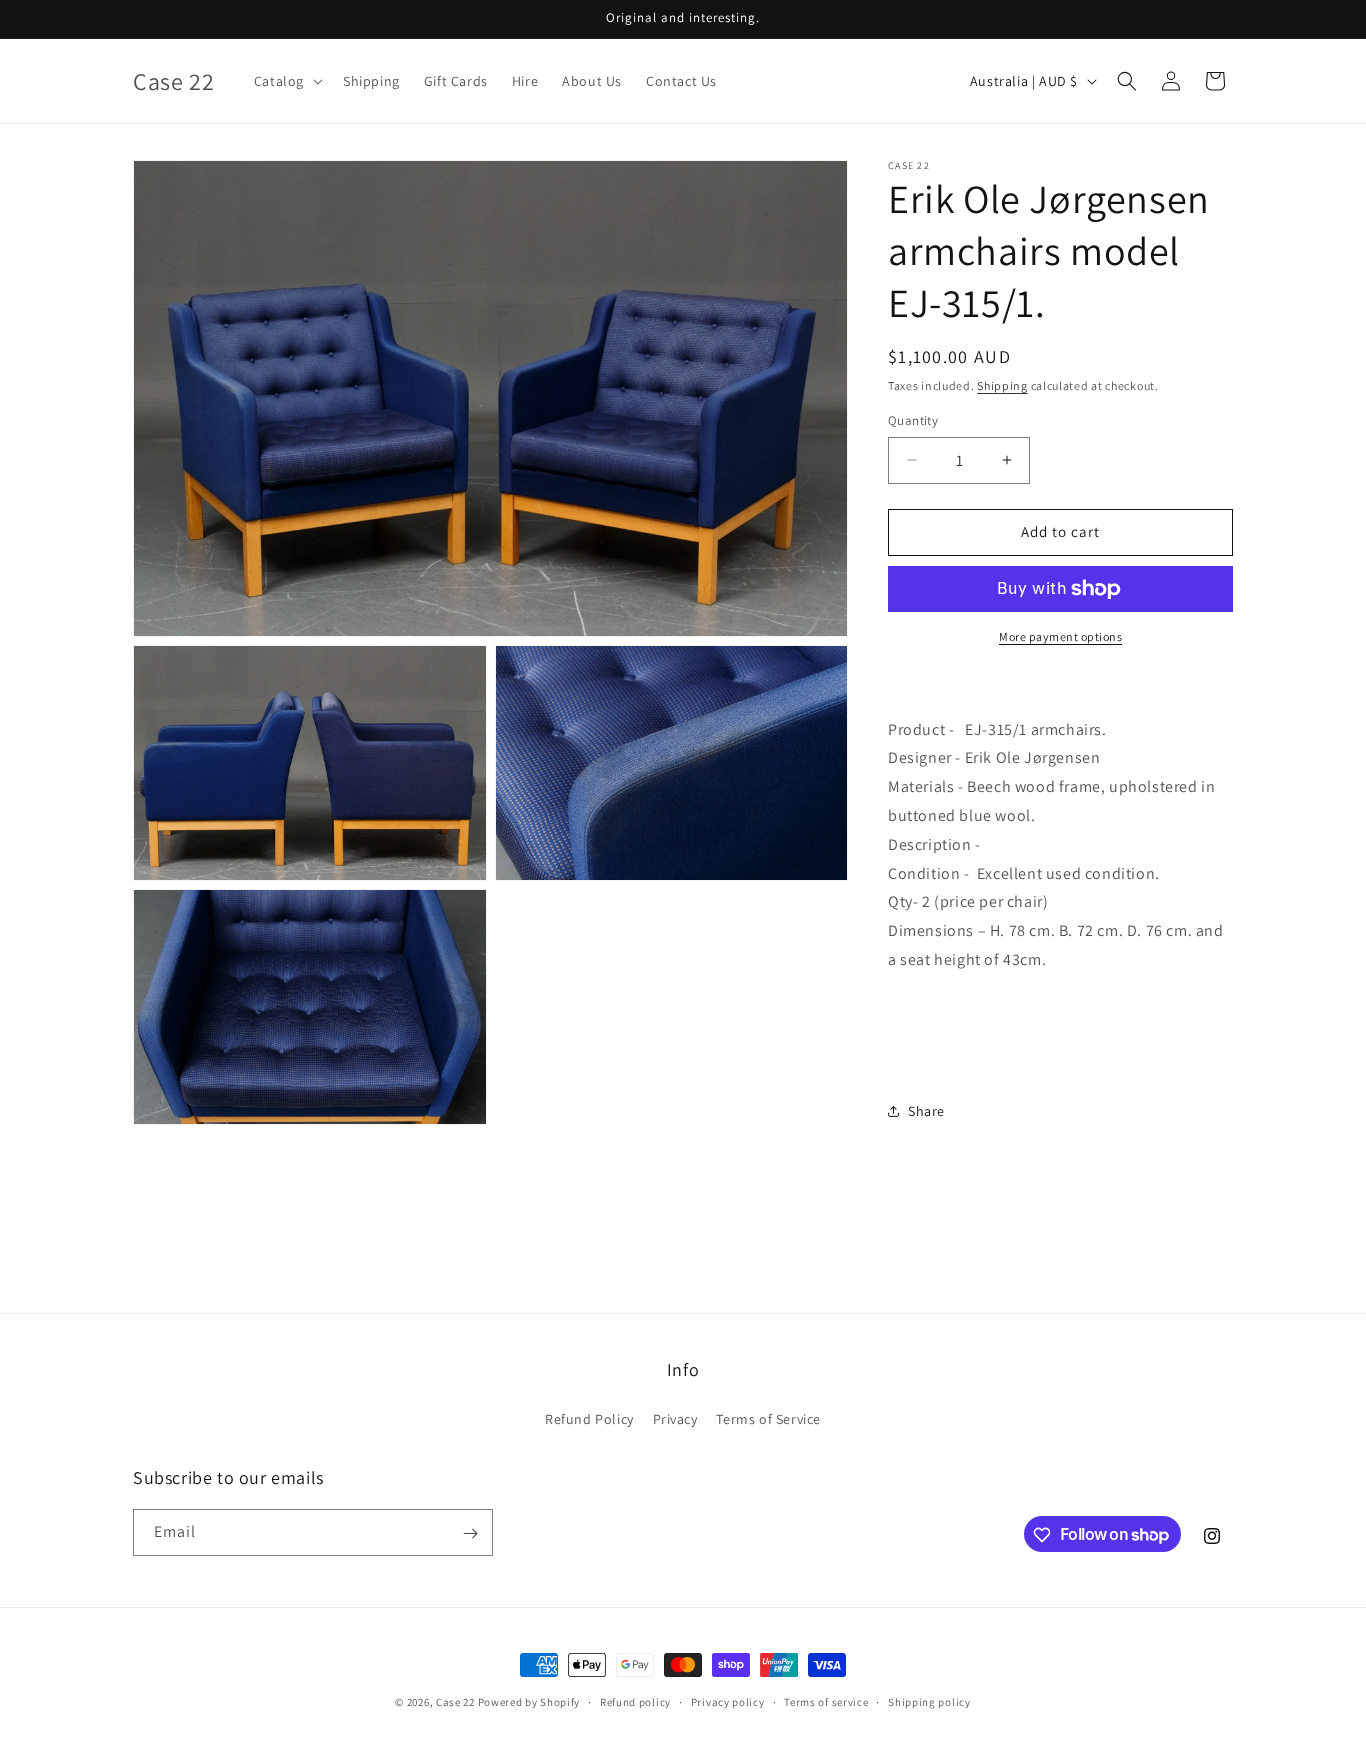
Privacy (675, 1418)
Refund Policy (589, 1418)
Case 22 (455, 1702)
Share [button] (926, 1111)
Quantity (913, 420)
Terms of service (826, 1701)
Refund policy (635, 1701)
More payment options (1060, 636)
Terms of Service (768, 1418)
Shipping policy (929, 1701)
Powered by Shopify (529, 1702)
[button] (286, 81)
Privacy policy (728, 1701)
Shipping (1002, 385)
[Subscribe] (470, 1533)
